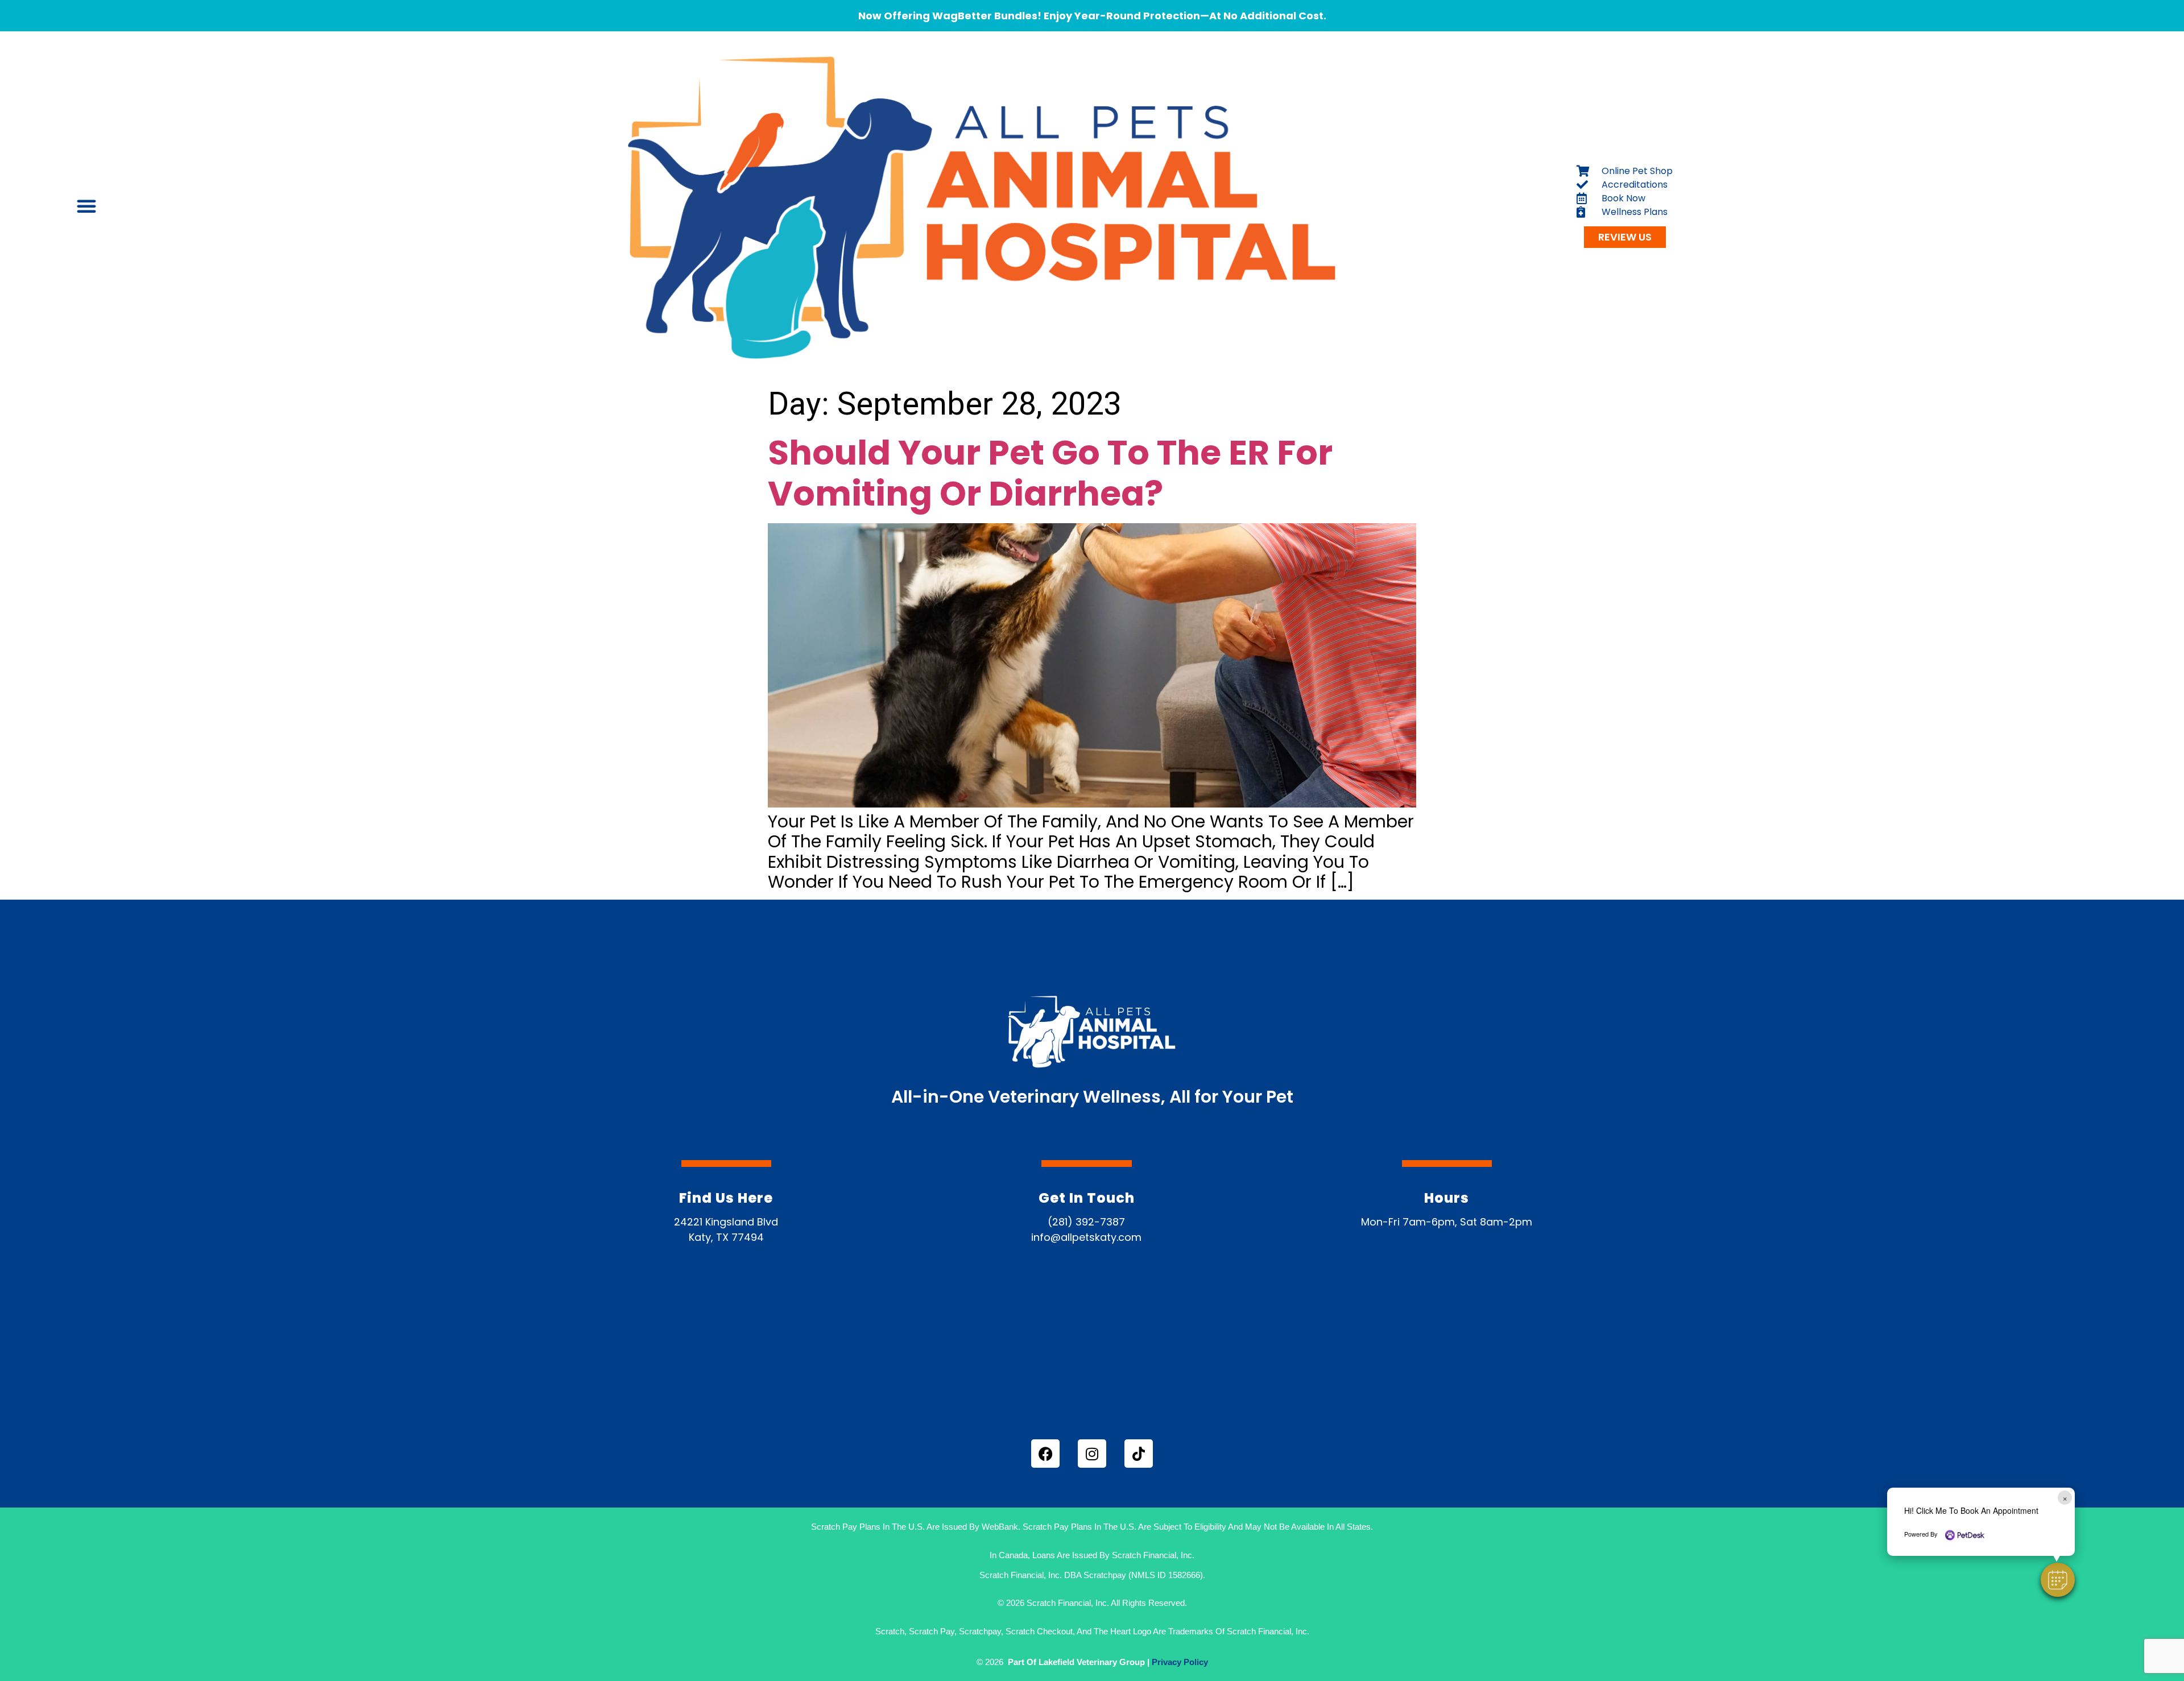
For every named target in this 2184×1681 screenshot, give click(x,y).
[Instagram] (1092, 1454)
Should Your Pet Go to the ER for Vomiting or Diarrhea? (1050, 473)
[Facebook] (1045, 1454)
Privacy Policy (1180, 1662)
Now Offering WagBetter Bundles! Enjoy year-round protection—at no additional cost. (1092, 16)
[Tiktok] (1139, 1454)
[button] (2058, 1580)
